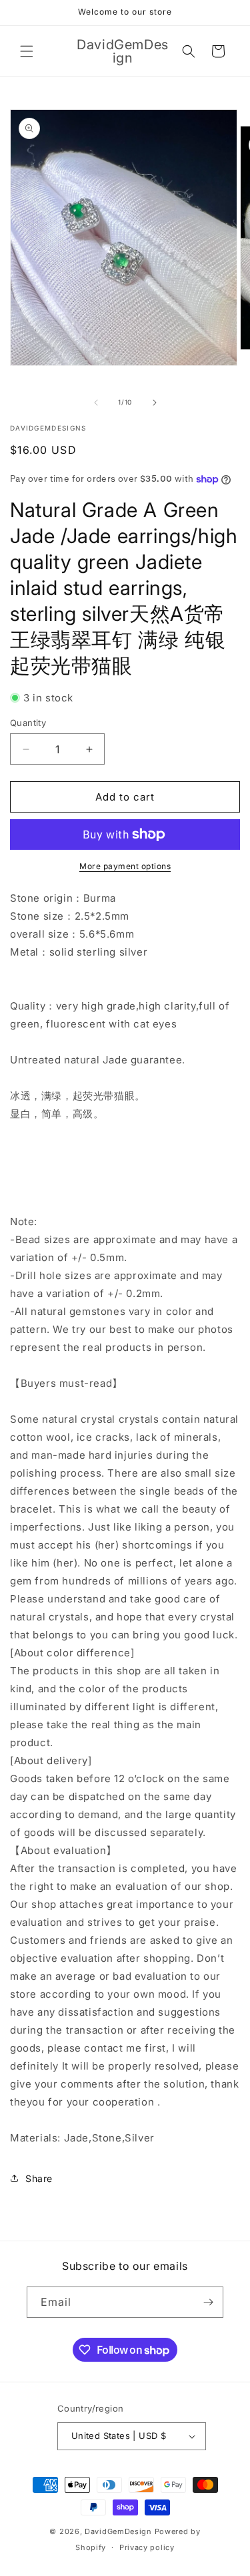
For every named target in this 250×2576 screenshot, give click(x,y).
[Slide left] (96, 403)
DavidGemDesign (118, 2531)
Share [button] (39, 2178)
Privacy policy (147, 2547)
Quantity (28, 723)
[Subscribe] (208, 2302)
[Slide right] (155, 403)
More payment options (125, 866)
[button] (27, 51)
